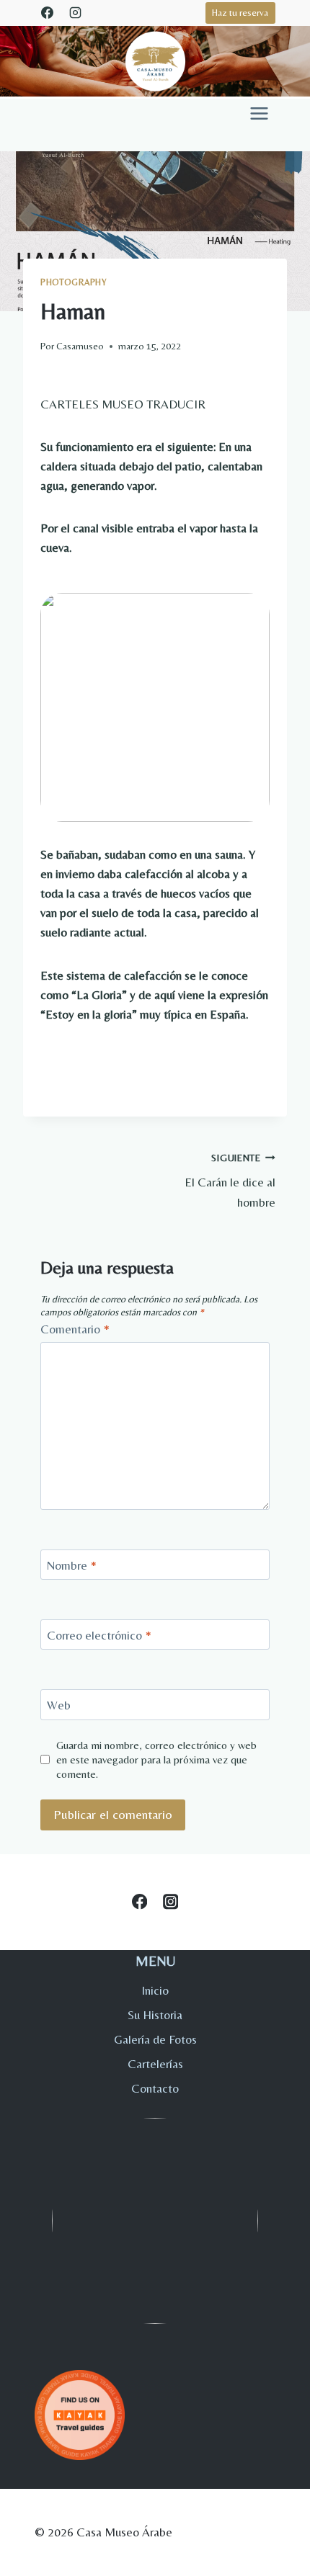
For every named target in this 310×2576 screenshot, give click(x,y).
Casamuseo (80, 346)
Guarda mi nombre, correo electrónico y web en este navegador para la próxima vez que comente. (156, 1759)
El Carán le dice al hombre (230, 1181)
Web (59, 1705)
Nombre (72, 1565)
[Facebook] (47, 12)
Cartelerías (155, 2064)
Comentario (75, 1329)
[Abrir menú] (259, 113)
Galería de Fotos (155, 2039)
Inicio (155, 1990)
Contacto (155, 2088)
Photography (74, 282)
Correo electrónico (99, 1635)
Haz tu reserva (240, 12)
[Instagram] (75, 12)
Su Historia (155, 2015)
